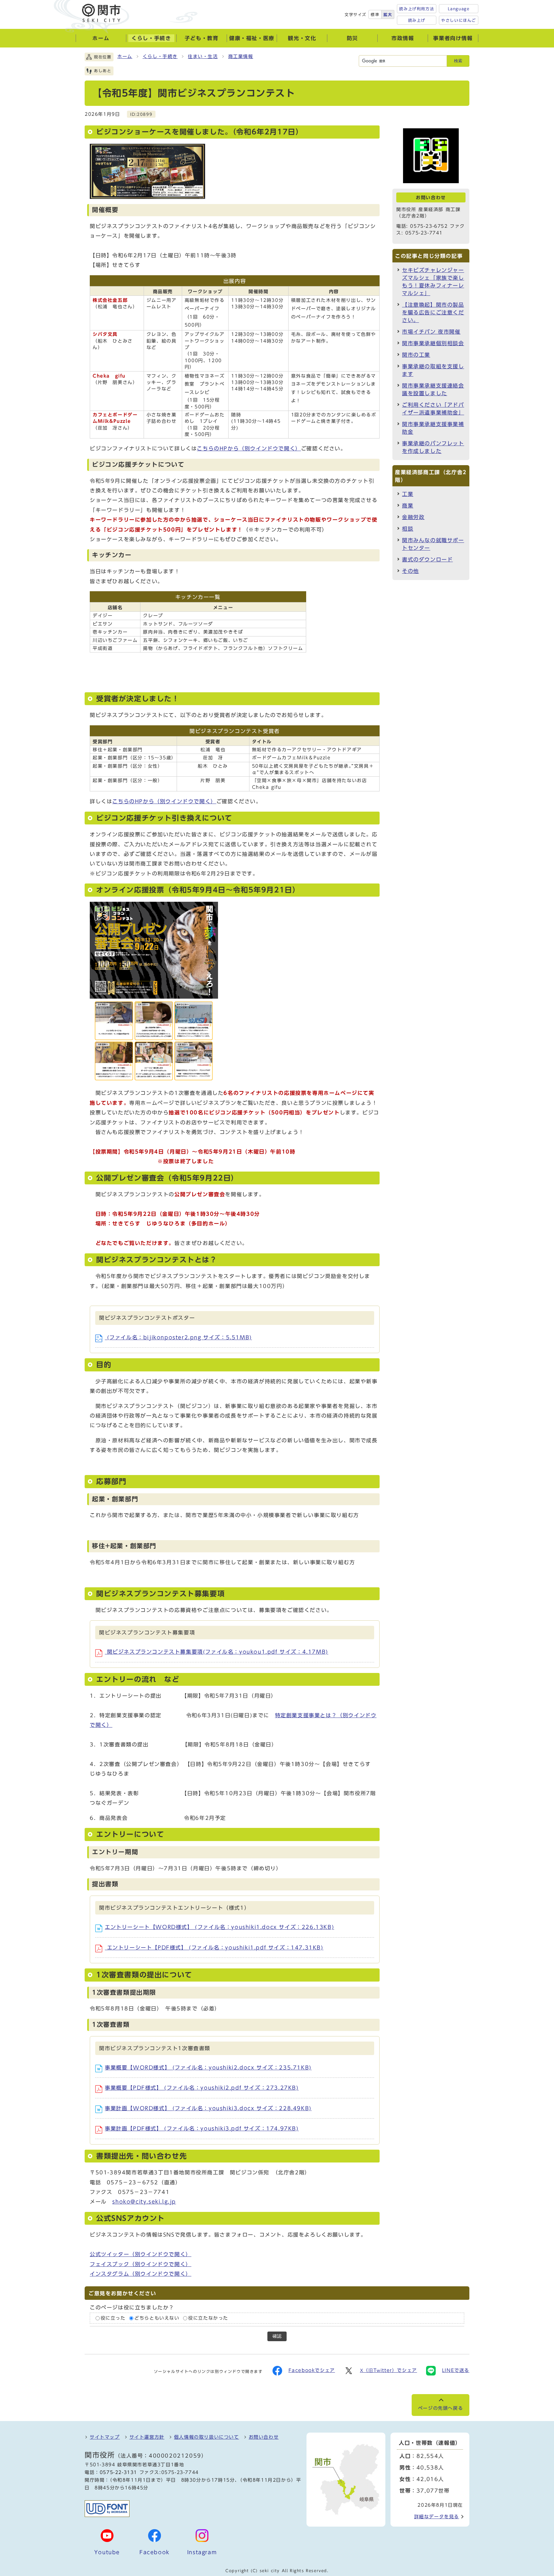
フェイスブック (141, 2264)
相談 (408, 529)
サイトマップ (105, 2437)
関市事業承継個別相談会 (433, 343)
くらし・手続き (160, 56)
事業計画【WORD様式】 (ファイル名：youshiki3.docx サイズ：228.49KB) (208, 2108)
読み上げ (417, 20)
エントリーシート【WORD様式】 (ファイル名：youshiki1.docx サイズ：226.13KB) (219, 1927)
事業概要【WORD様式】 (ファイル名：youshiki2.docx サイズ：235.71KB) (208, 2068)
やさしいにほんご (459, 20)
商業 (408, 506)
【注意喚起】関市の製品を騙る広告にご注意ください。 (433, 312)
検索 (458, 61)
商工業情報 (241, 56)
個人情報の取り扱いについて (207, 2437)
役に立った (113, 2318)
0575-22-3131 (118, 2472)
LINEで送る (456, 2370)
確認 (277, 2336)
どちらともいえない (157, 2318)
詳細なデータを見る (437, 2517)
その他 (411, 571)
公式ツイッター (141, 2254)
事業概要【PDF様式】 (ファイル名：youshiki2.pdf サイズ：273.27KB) (202, 2088)
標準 (375, 14)
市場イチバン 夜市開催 (431, 332)
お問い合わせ (264, 2437)
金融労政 (413, 517)
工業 (408, 494)
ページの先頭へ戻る (441, 2408)
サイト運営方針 (147, 2437)
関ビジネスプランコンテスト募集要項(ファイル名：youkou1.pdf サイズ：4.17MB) (217, 1652)
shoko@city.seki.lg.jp (144, 2202)
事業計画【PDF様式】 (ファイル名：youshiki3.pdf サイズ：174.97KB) (202, 2128)
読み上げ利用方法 (417, 9)
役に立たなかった (208, 2318)
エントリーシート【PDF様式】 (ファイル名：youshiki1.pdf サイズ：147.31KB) (214, 1948)
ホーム (125, 56)
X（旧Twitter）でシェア (389, 2370)
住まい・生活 (203, 56)
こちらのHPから (249, 448)
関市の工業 (416, 355)
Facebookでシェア (312, 2370)
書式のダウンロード (427, 559)
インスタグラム (141, 2274)
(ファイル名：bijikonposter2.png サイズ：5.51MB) (178, 1337)
